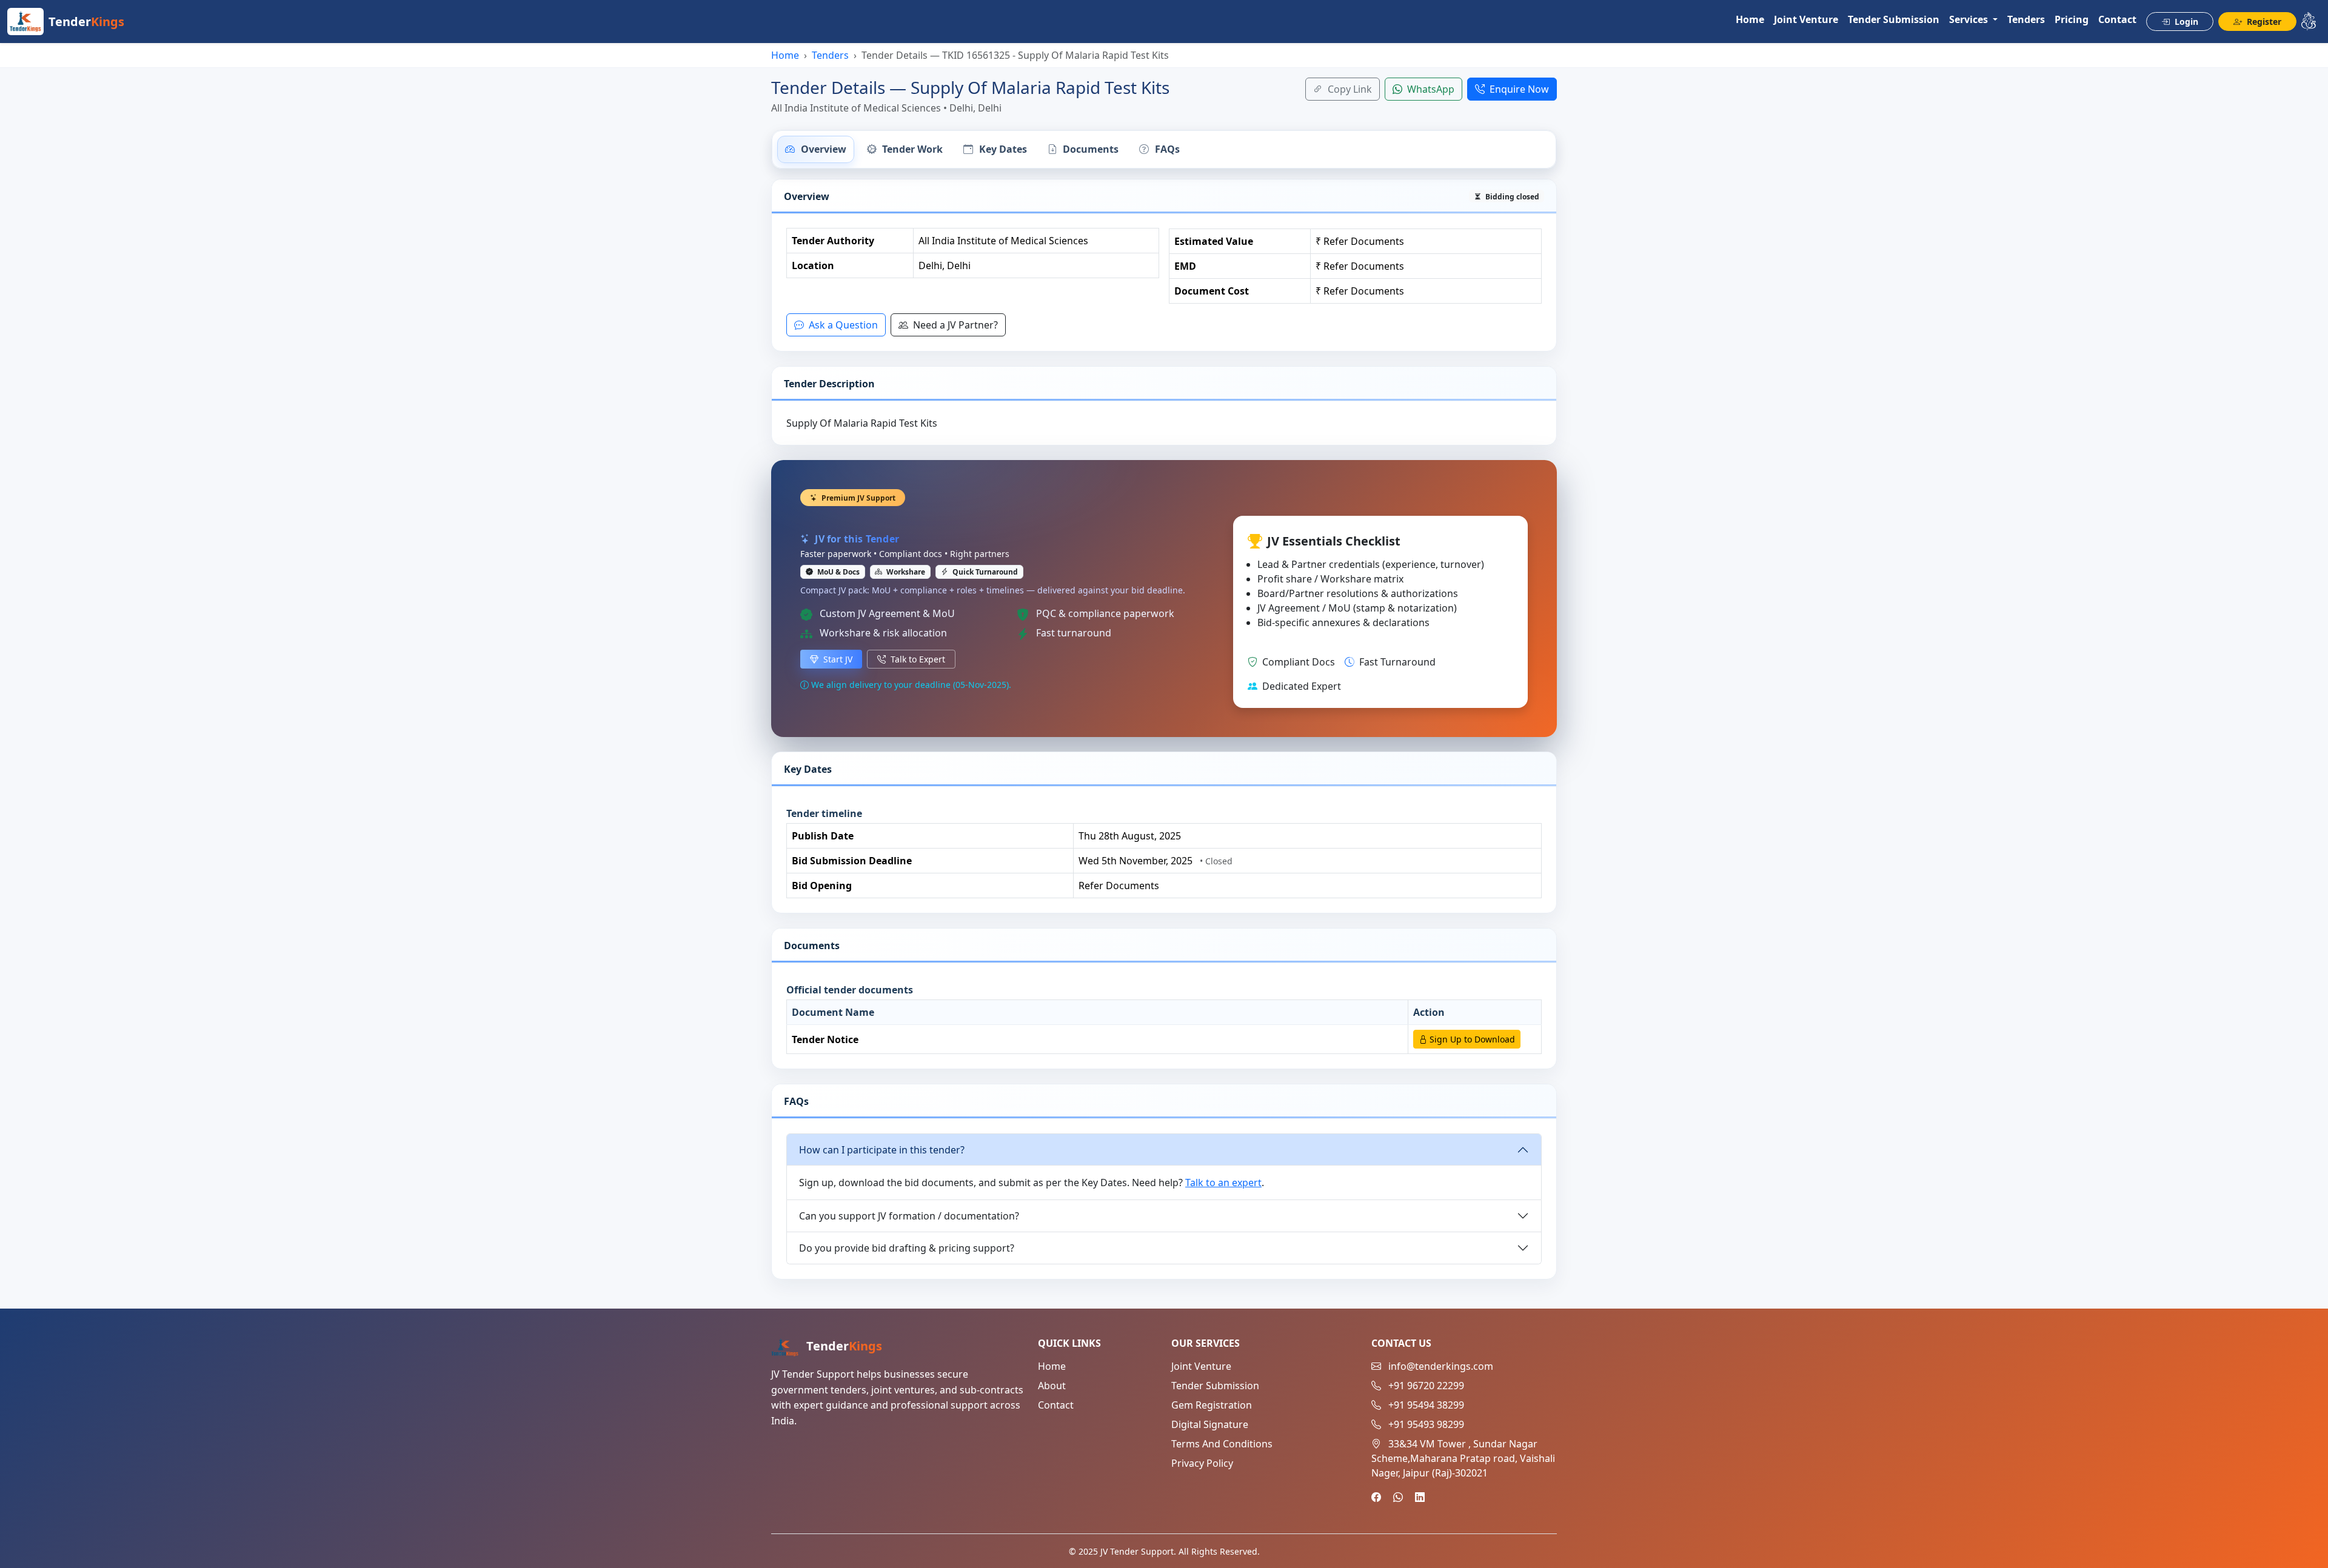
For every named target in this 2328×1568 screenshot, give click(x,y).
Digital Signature (1210, 1424)
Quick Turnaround (984, 572)
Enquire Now (1518, 89)
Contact (2117, 19)
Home (1750, 19)
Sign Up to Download (1471, 1039)
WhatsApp (1430, 89)
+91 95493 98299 (1426, 1424)
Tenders (2026, 19)
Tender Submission (1894, 19)
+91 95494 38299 (1426, 1405)
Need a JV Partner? (954, 325)
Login (2185, 22)
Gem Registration (1212, 1405)
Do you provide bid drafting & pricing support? (907, 1248)
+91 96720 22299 (1426, 1386)
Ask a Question (842, 325)
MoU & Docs (838, 572)
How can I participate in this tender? (882, 1150)
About (1052, 1386)
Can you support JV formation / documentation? (909, 1216)
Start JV (837, 659)
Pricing (2072, 19)
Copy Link (1349, 89)
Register (2263, 22)
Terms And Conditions (1222, 1444)
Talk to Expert (917, 659)
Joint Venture (1806, 19)
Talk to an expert (1223, 1183)
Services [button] (1970, 19)
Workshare (905, 572)
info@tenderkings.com (1441, 1366)
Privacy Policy (1202, 1463)
